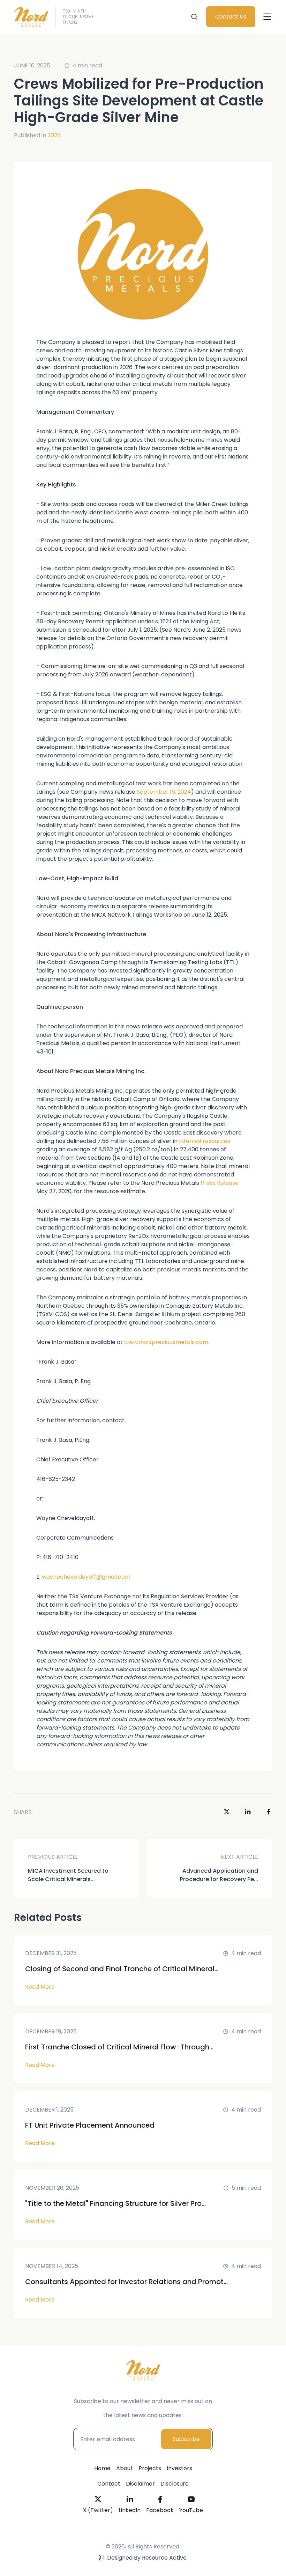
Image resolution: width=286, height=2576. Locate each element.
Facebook (160, 2510)
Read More (40, 1987)
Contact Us (231, 17)
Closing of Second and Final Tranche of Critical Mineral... (122, 1969)
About (125, 2468)
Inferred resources (205, 1141)
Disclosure (175, 2484)
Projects (150, 2468)
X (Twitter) (98, 2510)
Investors (179, 2468)
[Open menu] (267, 17)
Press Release (220, 1183)
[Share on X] (227, 1812)
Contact (109, 2484)
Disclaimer (140, 2484)
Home (102, 2468)
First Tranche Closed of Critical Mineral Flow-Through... (119, 2047)
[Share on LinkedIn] (248, 1812)
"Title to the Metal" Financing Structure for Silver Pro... (115, 2203)
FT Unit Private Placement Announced (90, 2125)
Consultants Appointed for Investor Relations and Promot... (126, 2282)
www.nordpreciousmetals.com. (167, 1342)
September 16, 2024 (164, 792)
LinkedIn (130, 2510)
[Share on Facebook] (269, 1812)
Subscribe (186, 2439)
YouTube (191, 2510)
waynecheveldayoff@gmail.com (86, 1577)
